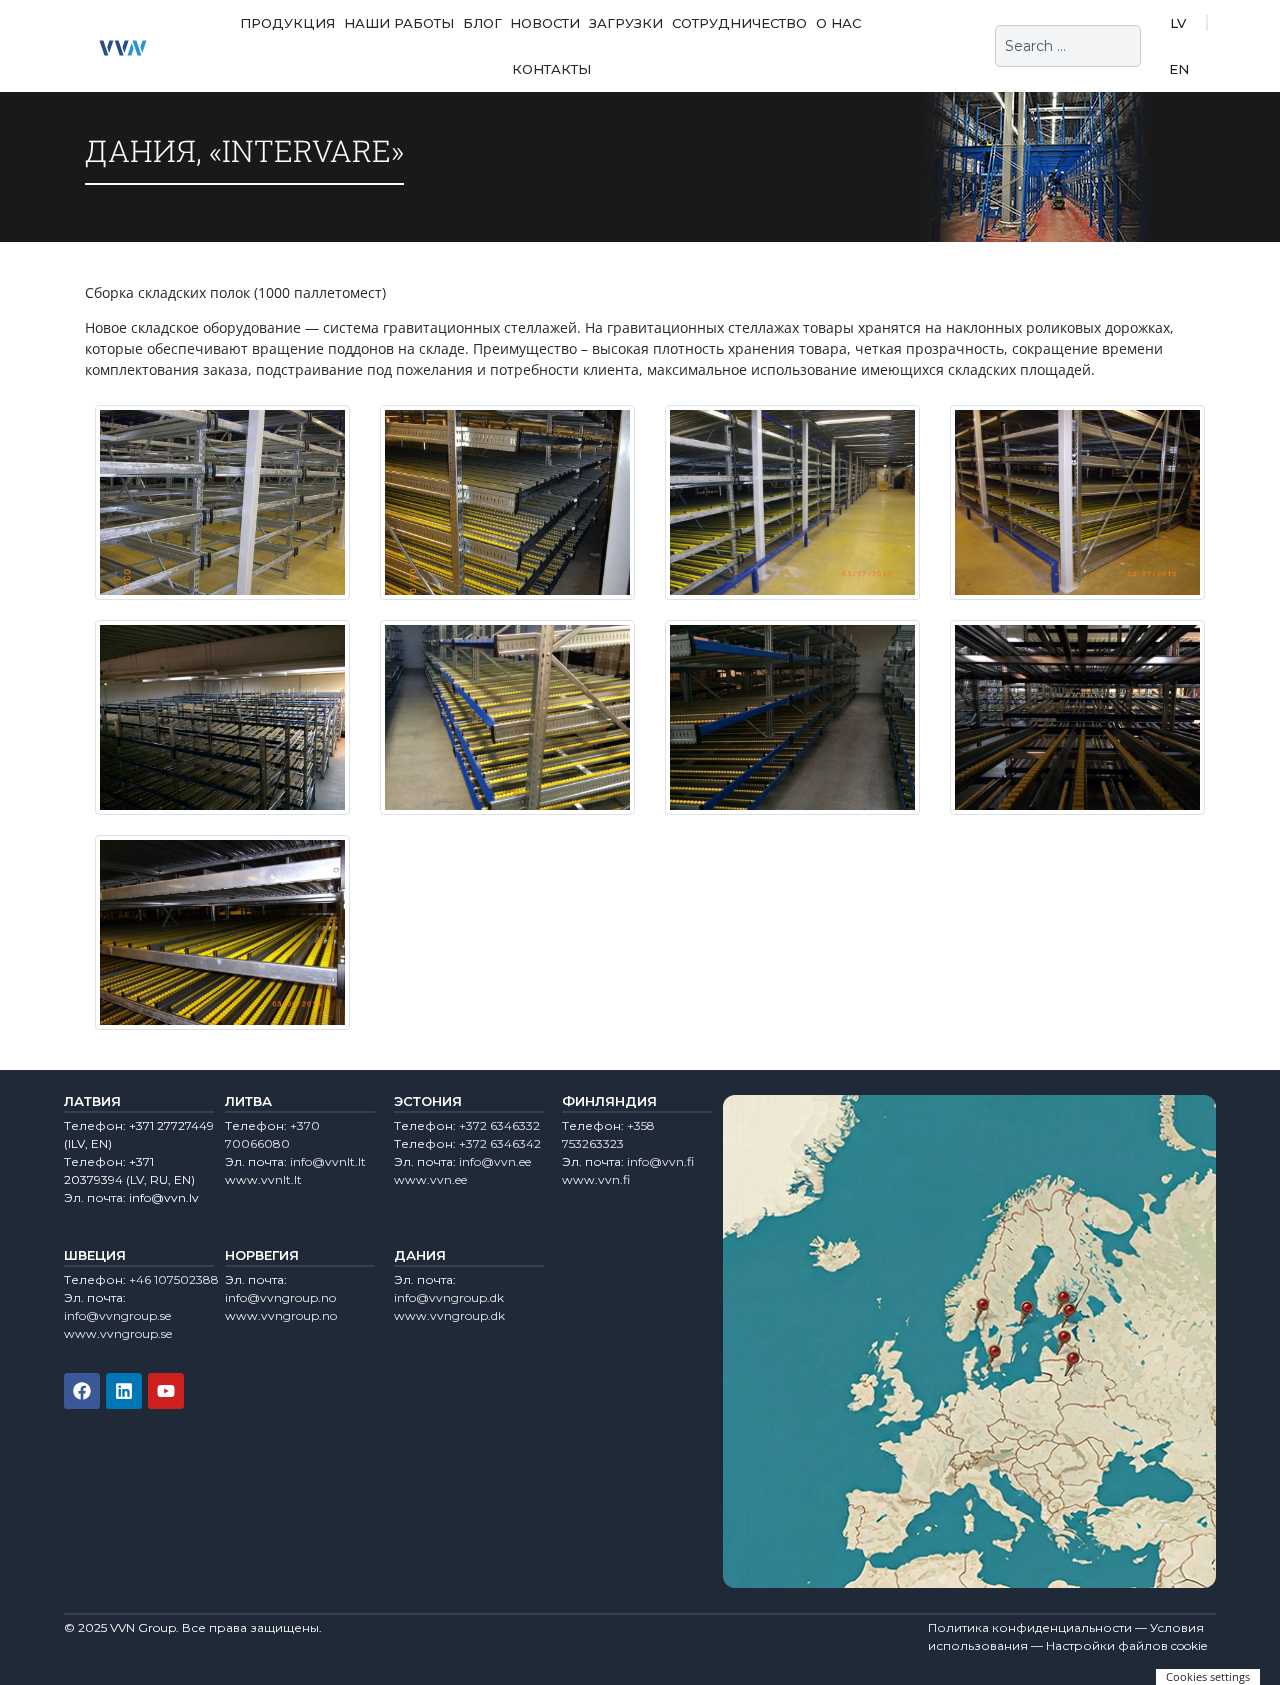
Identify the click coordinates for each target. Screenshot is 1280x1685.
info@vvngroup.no (280, 1297)
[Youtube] (166, 1391)
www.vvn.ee (430, 1179)
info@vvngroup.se (117, 1315)
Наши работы (399, 23)
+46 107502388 (174, 1279)
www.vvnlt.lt (263, 1179)
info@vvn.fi (660, 1161)
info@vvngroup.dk (449, 1297)
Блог (482, 23)
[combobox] (1068, 46)
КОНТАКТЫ (551, 69)
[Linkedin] (124, 1391)
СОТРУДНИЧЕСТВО (739, 23)
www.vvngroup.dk (449, 1315)
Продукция (287, 23)
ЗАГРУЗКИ (626, 23)
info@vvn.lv (164, 1197)
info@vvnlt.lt (328, 1161)
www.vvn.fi (596, 1179)
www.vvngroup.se (118, 1333)
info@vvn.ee (495, 1161)
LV (1178, 23)
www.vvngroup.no (281, 1315)
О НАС (838, 23)
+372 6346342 (500, 1143)
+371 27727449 (171, 1125)
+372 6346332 (499, 1125)
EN (1179, 69)
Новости (545, 23)
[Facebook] (82, 1391)
